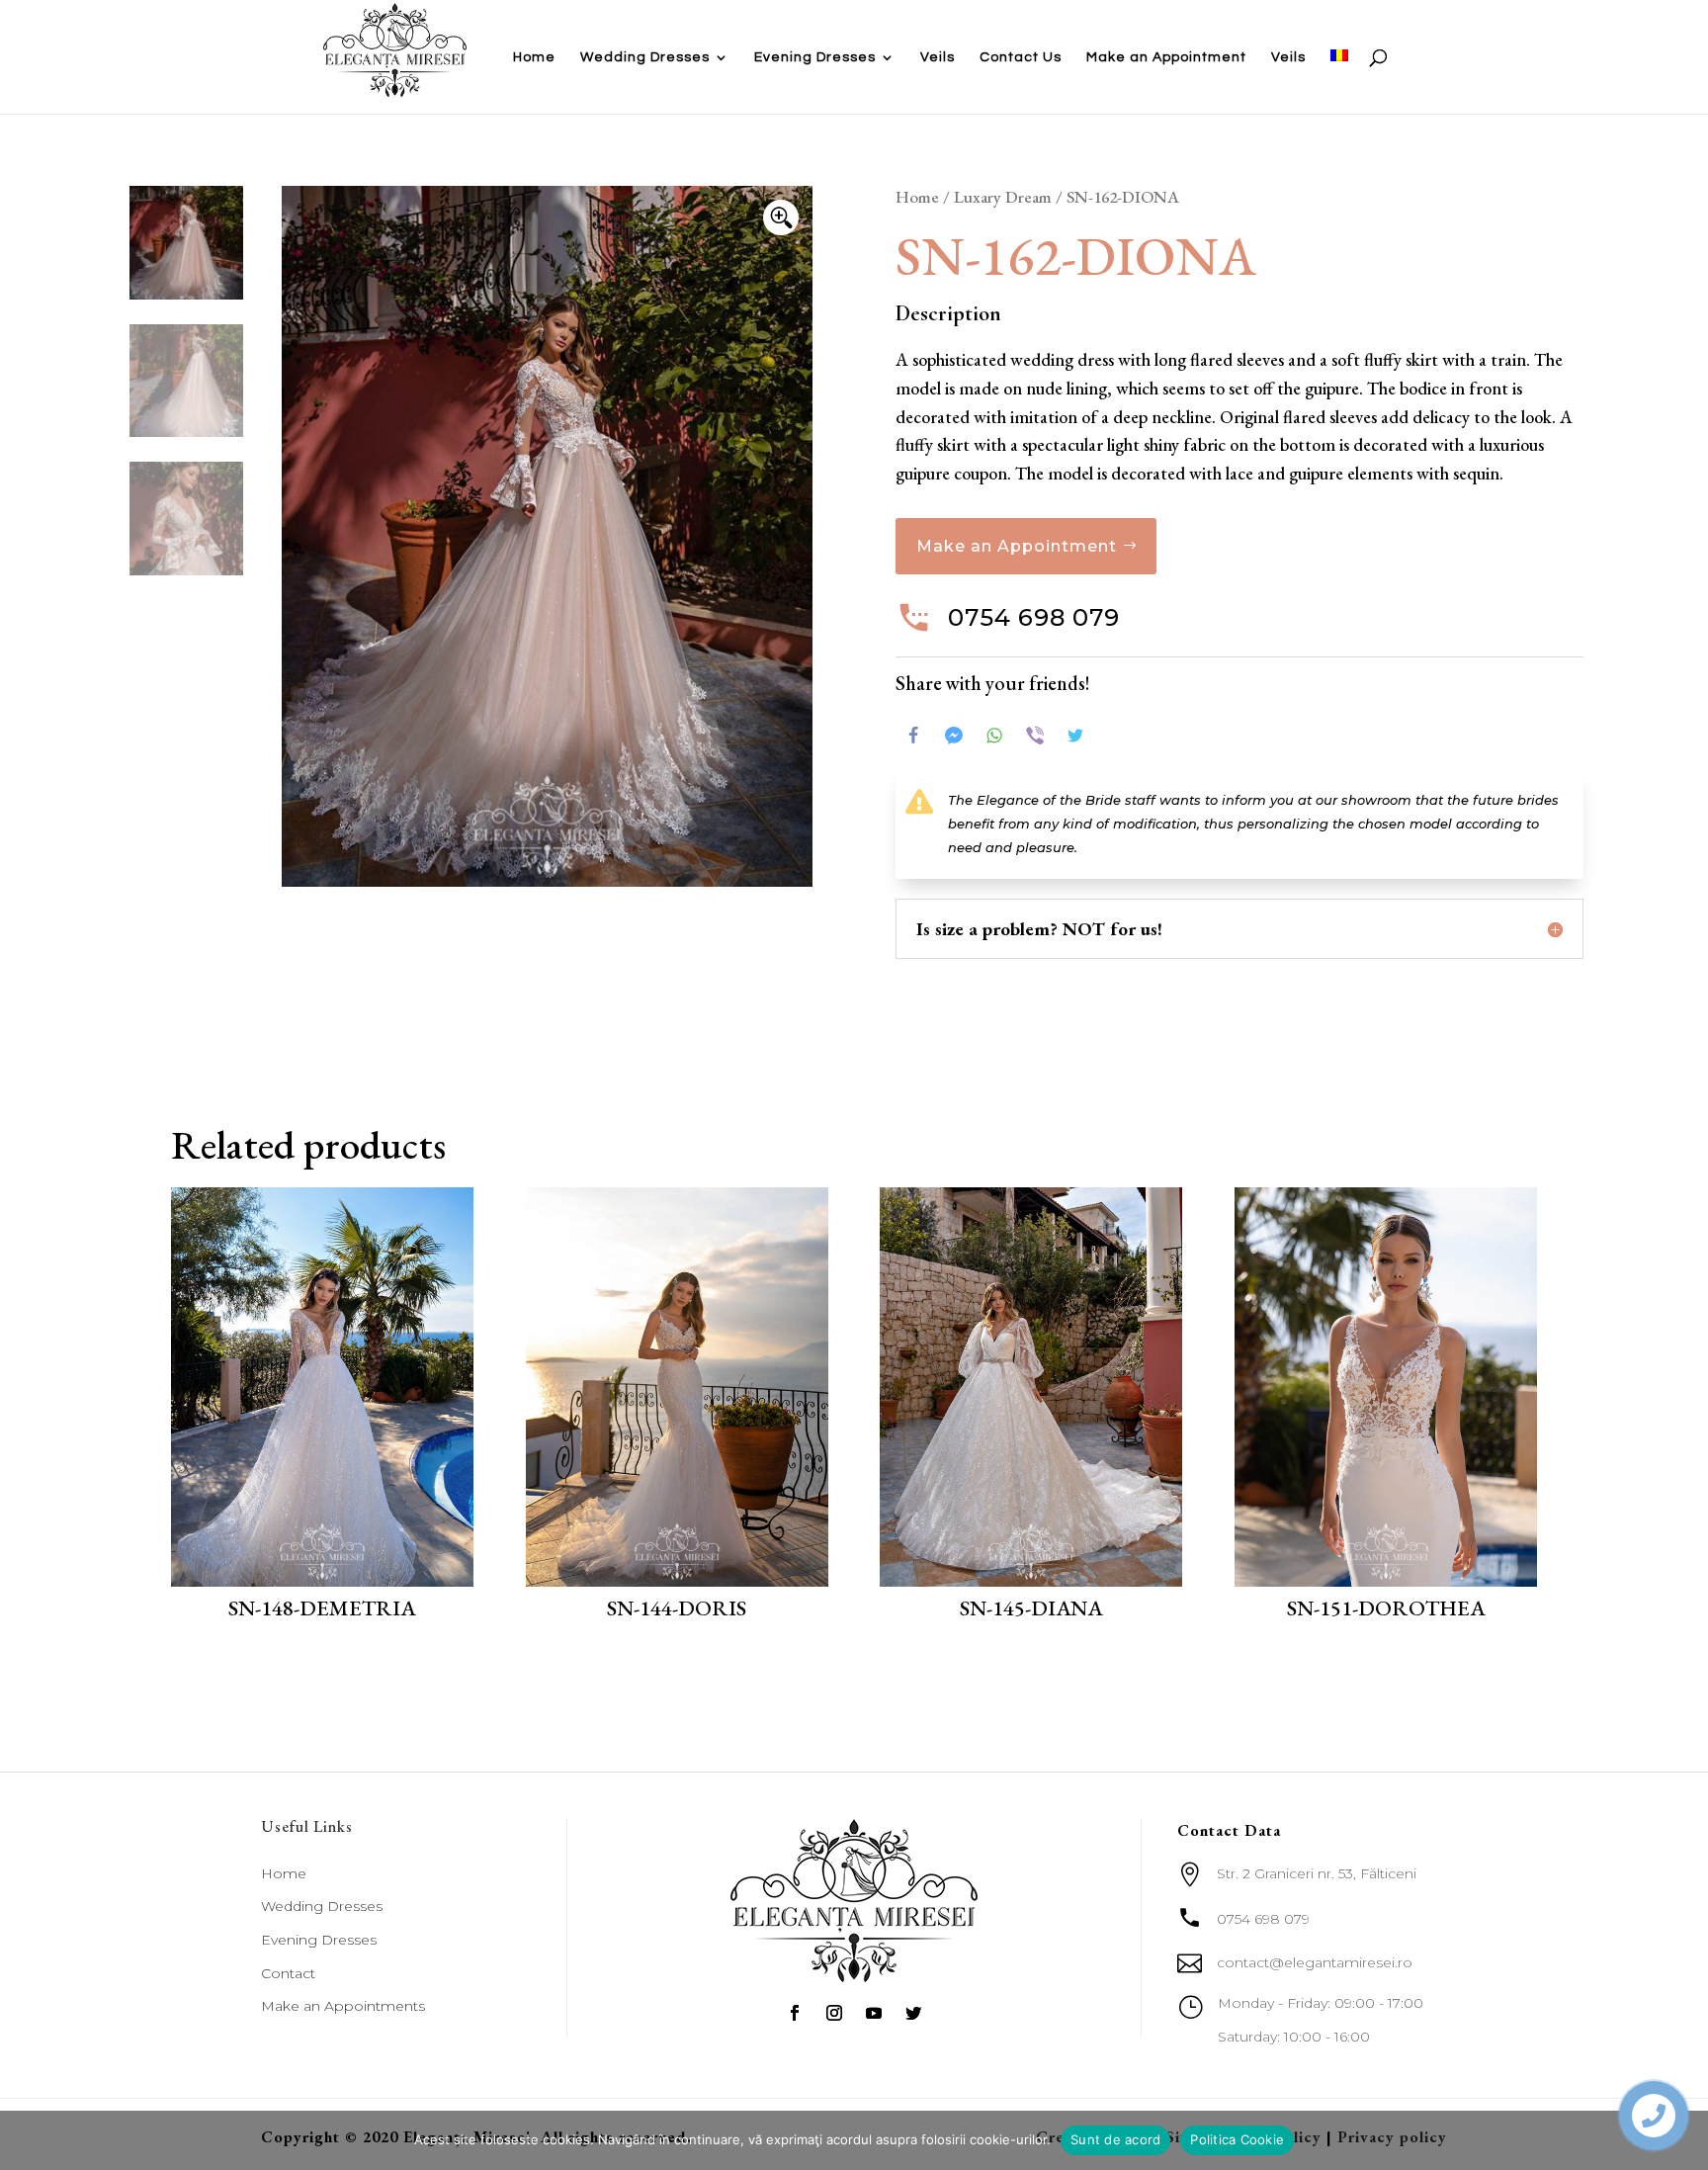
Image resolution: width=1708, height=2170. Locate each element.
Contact (288, 1973)
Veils (938, 57)
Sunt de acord (1115, 2139)
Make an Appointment (1166, 57)
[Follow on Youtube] (874, 2013)
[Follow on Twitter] (913, 2013)
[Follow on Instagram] (834, 2013)
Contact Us (1021, 57)
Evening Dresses (815, 57)
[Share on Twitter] (1075, 736)
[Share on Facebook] (913, 736)
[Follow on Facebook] (795, 2013)
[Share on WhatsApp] (994, 736)
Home (534, 57)
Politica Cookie (1237, 2139)
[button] (781, 217)
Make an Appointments (343, 2006)
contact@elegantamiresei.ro (1315, 1962)
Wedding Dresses (645, 57)
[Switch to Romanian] (1339, 82)
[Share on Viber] (1035, 736)
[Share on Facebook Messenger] (954, 736)
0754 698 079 (1034, 617)
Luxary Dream (1003, 197)
